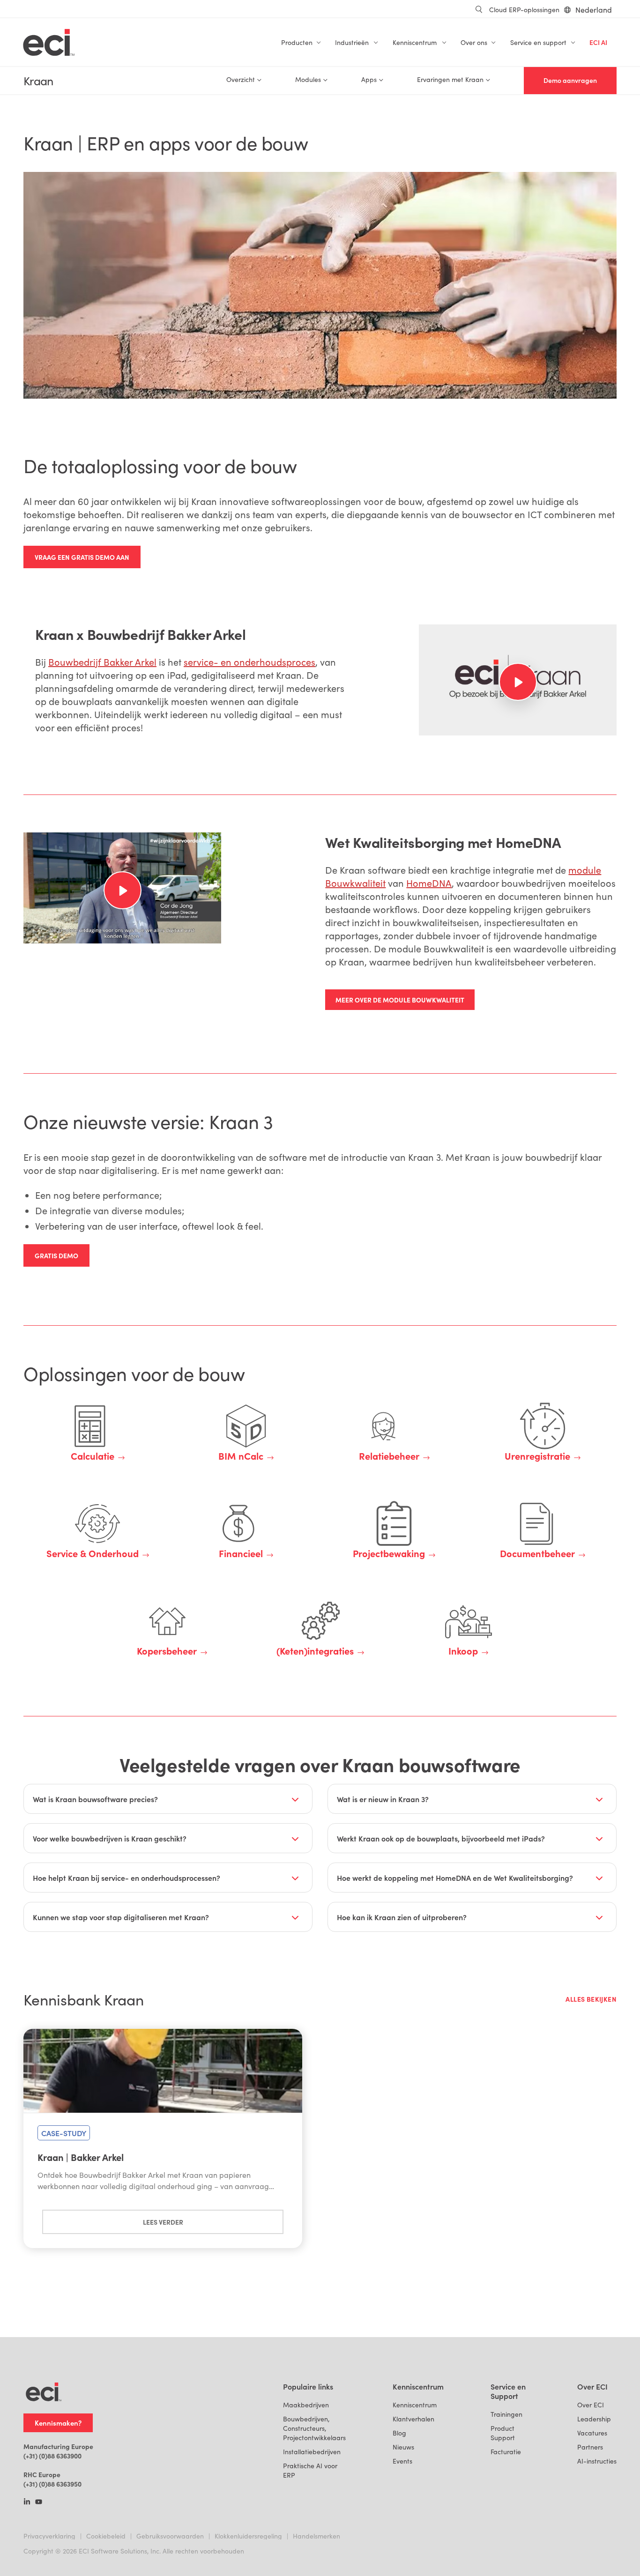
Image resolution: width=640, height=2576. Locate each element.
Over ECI (591, 2405)
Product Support (503, 2433)
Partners (590, 2447)
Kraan (38, 81)
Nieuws (403, 2447)
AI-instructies (597, 2461)
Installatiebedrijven (312, 2452)
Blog (399, 2433)
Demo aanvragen (570, 80)
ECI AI (598, 42)
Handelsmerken (316, 2536)
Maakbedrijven (306, 2405)
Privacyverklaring (49, 2536)
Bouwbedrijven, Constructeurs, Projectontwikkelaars (314, 2428)
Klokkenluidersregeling (248, 2536)
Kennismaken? (58, 2423)
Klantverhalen (413, 2419)
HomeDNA (429, 883)
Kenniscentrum (415, 2405)
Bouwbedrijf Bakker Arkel (102, 662)
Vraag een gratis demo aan (82, 557)
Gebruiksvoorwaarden (170, 2536)
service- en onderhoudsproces (249, 662)
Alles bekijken (591, 1999)
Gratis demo (56, 1255)
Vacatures (592, 2433)
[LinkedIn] (27, 2502)
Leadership (594, 2419)
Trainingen (506, 2414)
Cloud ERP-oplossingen (524, 10)
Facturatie (506, 2452)
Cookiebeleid (106, 2536)
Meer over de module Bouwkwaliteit (400, 1000)
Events (402, 2461)
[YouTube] (39, 2502)
